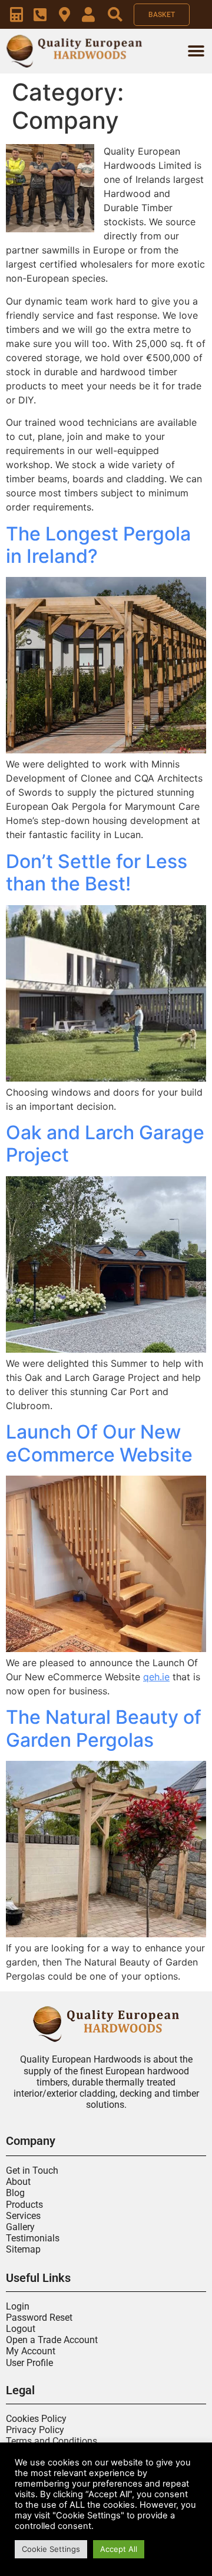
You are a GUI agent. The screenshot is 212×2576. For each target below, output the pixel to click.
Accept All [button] (119, 2549)
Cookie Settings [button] (51, 2549)
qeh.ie (156, 1677)
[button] (196, 51)
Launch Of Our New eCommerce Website (99, 1443)
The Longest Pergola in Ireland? (98, 545)
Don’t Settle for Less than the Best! (97, 872)
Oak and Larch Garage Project (105, 1144)
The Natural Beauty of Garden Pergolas (104, 1728)
